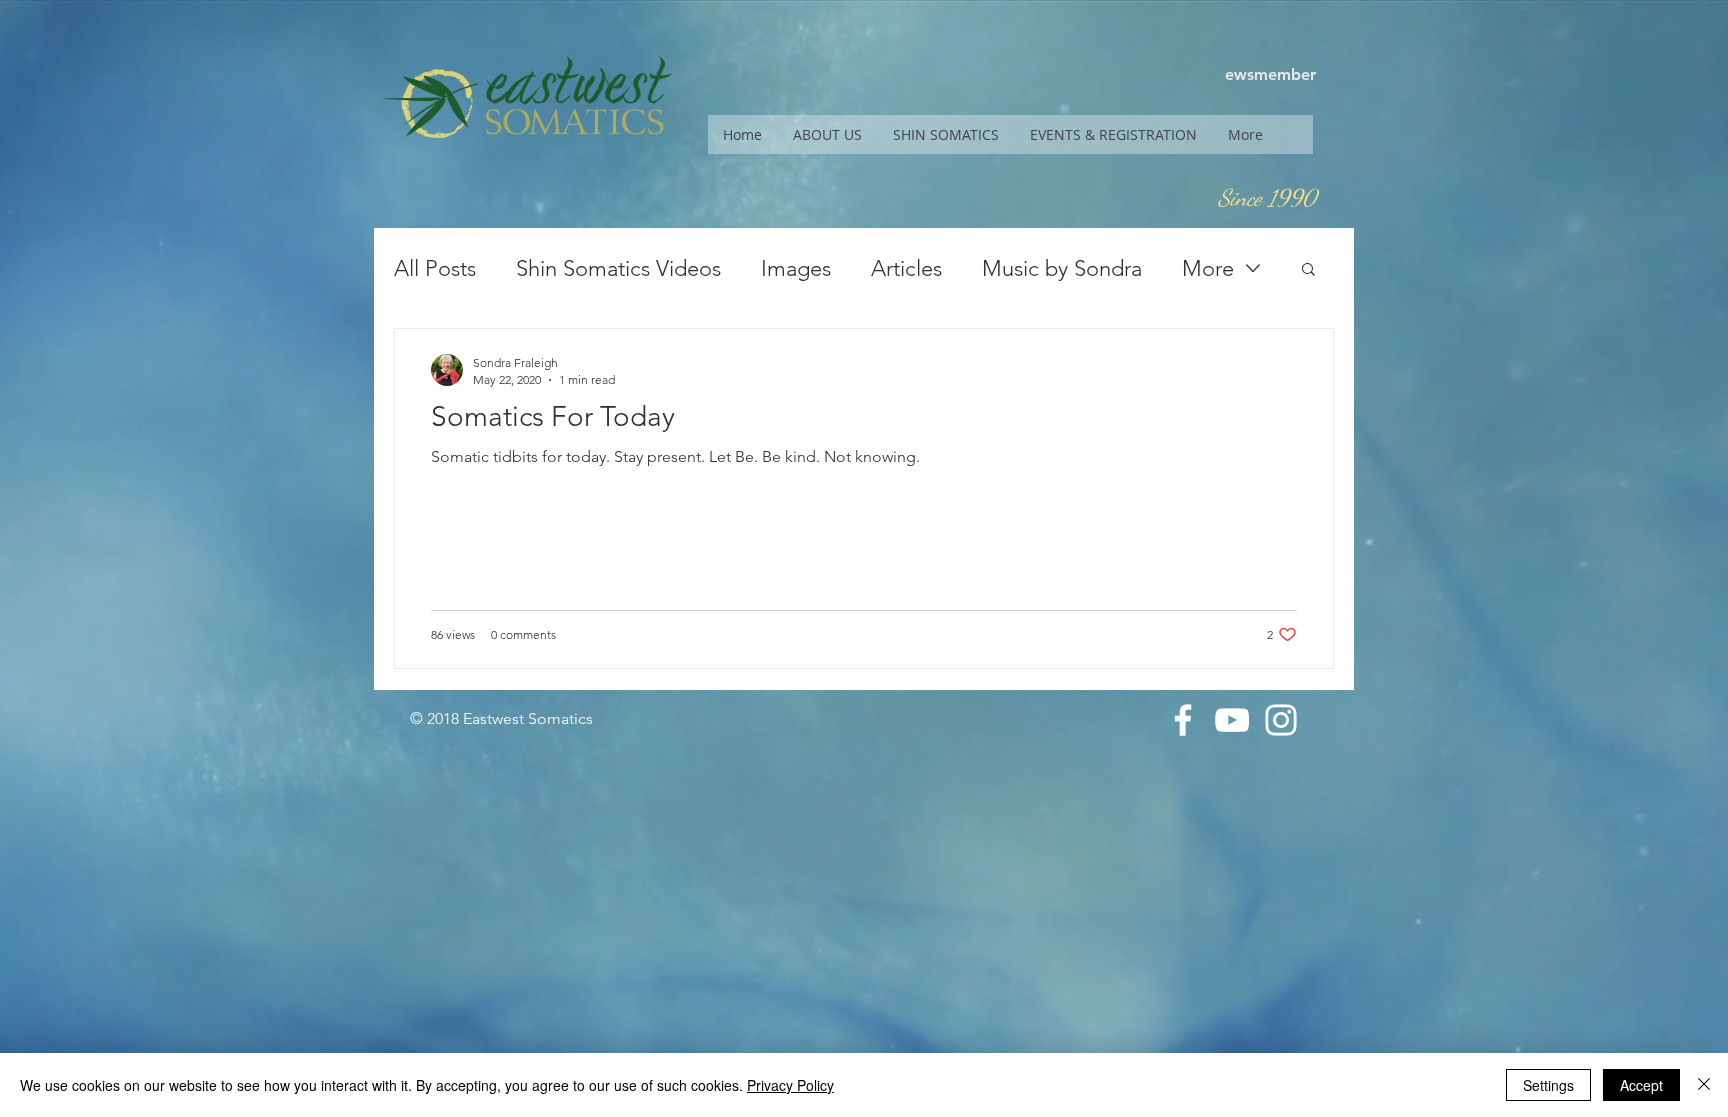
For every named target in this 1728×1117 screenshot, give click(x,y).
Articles (906, 268)
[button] (827, 134)
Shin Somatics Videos (618, 268)
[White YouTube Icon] (1232, 720)
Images (796, 268)
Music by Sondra (1062, 268)
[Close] (1704, 1085)
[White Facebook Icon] (1183, 720)
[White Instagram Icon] (1281, 720)
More (1208, 268)
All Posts (435, 268)
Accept (1641, 1085)
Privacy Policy (790, 1085)
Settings (1548, 1085)
